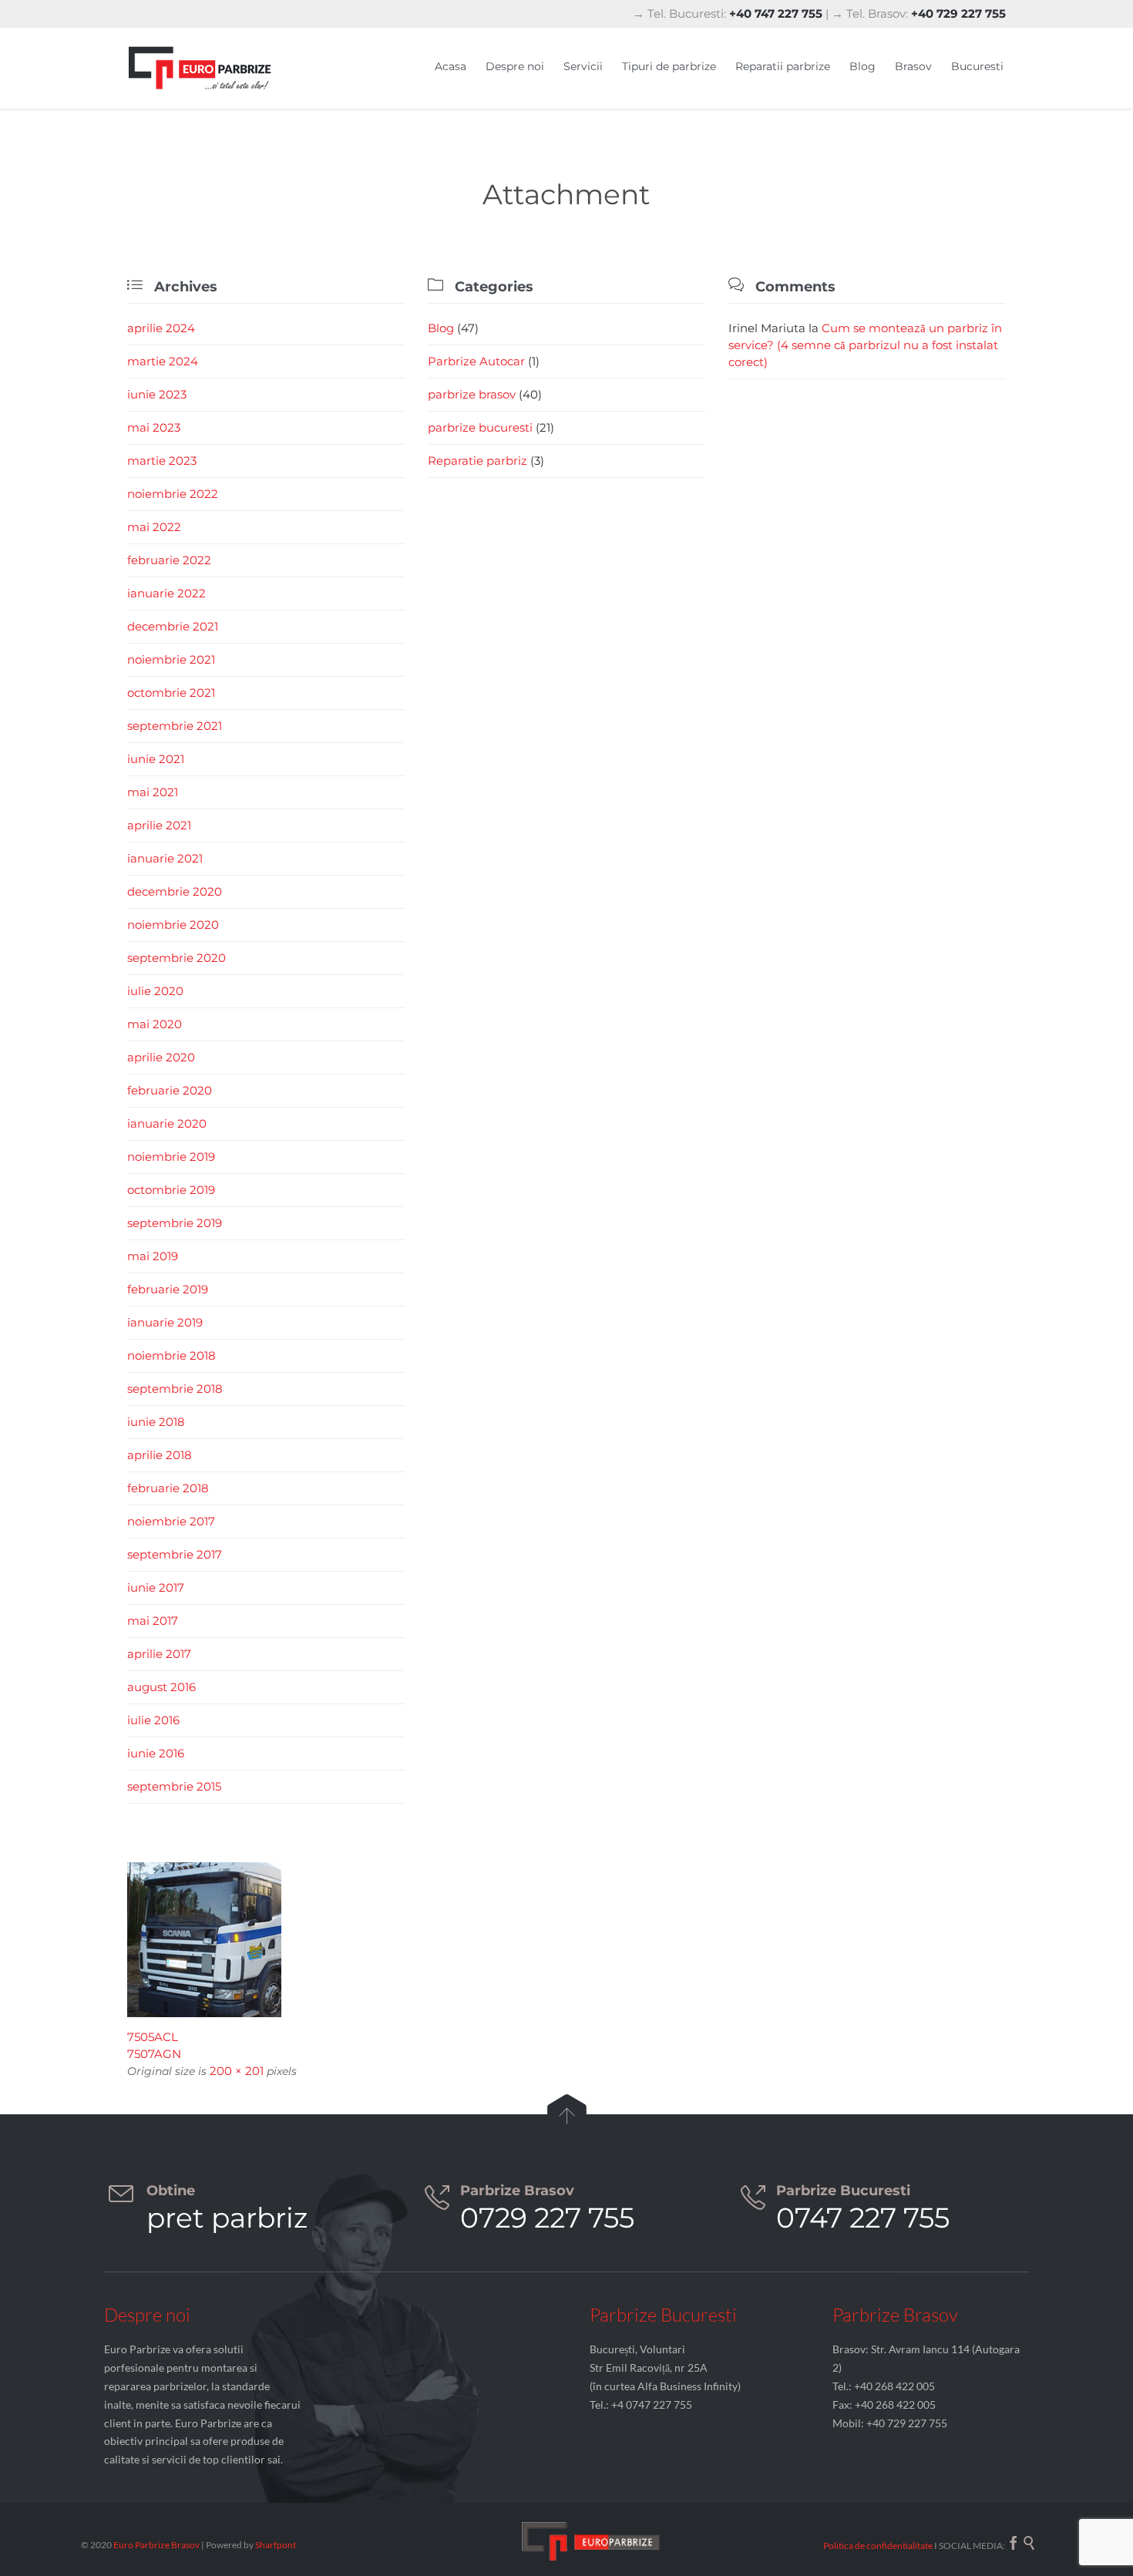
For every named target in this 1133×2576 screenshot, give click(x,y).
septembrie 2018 (175, 1389)
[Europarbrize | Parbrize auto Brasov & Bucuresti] (200, 68)
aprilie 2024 (161, 328)
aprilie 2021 (159, 825)
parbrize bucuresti (480, 427)
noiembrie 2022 (173, 494)
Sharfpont (276, 2545)
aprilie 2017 (159, 1654)
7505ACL (153, 2037)
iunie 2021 (156, 759)
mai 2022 (154, 527)
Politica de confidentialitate (878, 2546)
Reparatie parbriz (477, 461)
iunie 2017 (156, 1587)
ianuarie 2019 (165, 1322)
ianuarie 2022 (166, 593)
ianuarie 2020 (167, 1123)
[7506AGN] (566, 1940)
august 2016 (161, 1687)
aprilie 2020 (161, 1057)
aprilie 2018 (160, 1455)
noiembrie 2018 (171, 1355)
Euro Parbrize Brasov (157, 2545)
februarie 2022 (169, 560)
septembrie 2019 (175, 1223)
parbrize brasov (472, 394)
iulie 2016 (153, 1720)
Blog (441, 328)
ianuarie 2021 (165, 858)
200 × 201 (237, 2071)
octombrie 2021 (171, 693)
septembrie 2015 (174, 1786)
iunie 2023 (157, 394)
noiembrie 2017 (171, 1521)
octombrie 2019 (171, 1190)
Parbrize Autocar (476, 361)
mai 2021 (153, 792)
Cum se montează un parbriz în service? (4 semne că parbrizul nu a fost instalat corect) (865, 345)
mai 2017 (153, 1621)
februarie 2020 (170, 1090)
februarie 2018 (168, 1488)
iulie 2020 (155, 991)
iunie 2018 (156, 1422)
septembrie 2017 (175, 1554)
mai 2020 (155, 1024)
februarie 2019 (168, 1289)
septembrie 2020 (177, 958)
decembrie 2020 (175, 891)
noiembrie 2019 (171, 1157)
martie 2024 (163, 361)
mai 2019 (153, 1256)
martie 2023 (162, 461)
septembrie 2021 (175, 726)
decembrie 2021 (173, 626)
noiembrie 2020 (173, 925)
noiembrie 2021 (171, 659)
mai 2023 (154, 427)
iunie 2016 (156, 1753)
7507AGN (154, 2054)
